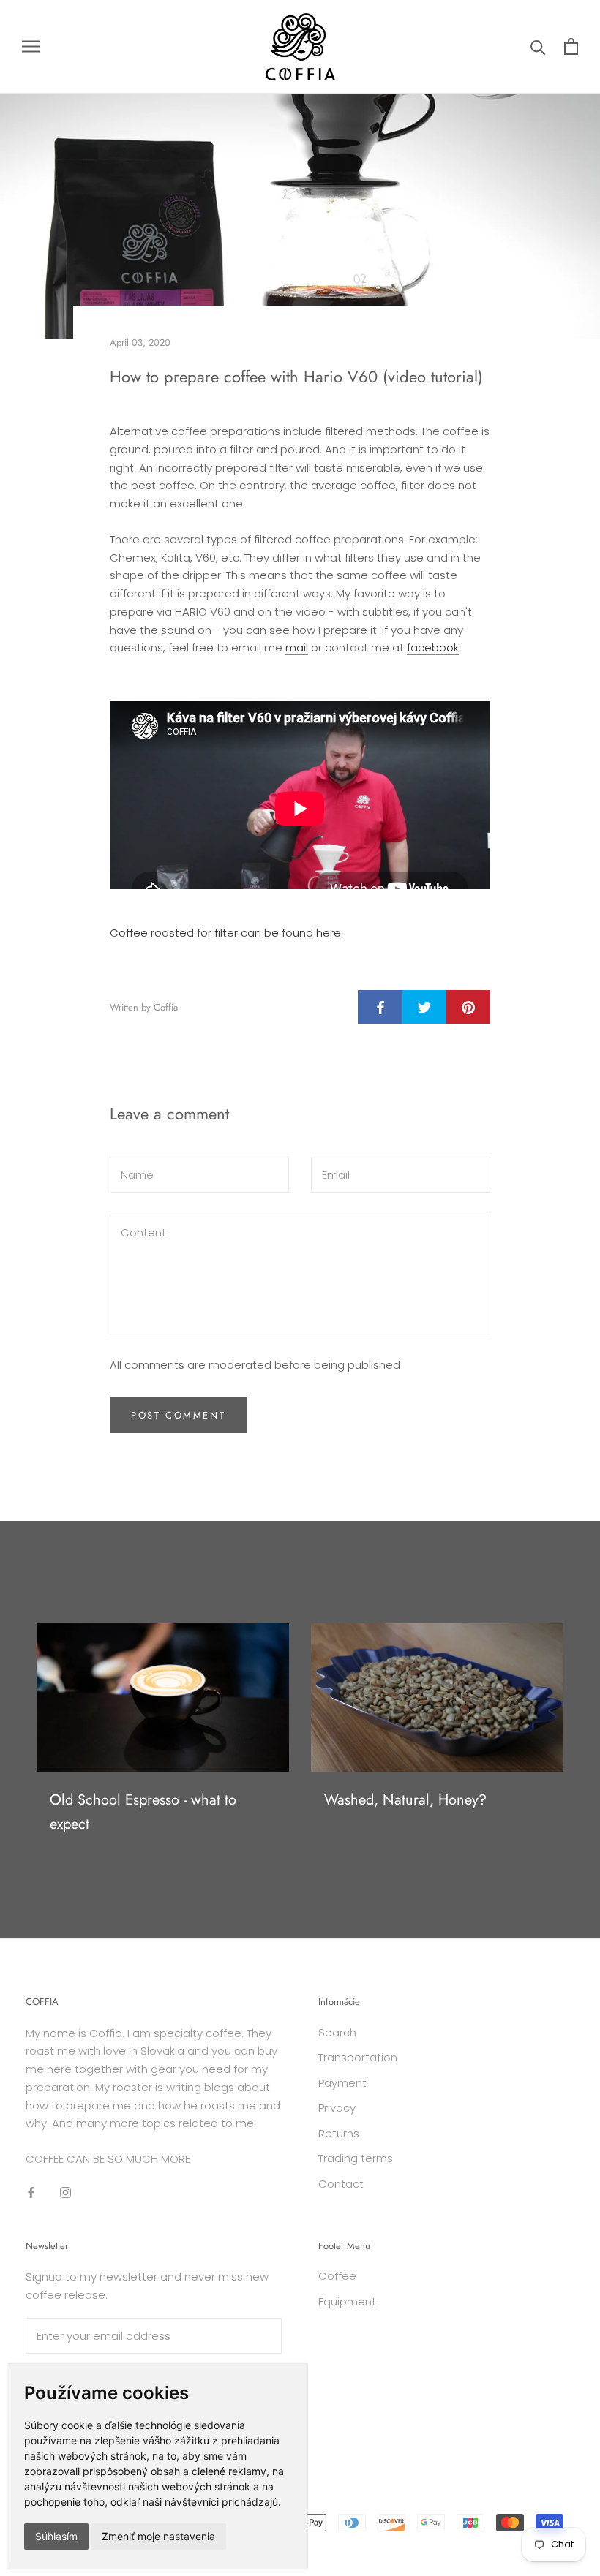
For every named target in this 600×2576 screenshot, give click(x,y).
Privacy (337, 2108)
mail (297, 647)
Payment (342, 2083)
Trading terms (356, 2158)
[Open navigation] (31, 46)
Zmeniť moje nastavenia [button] (158, 2536)
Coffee (337, 2276)
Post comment (178, 1415)
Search (337, 2032)
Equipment (347, 2301)
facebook (433, 647)
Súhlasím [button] (56, 2536)
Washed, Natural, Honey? (405, 1800)
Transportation (358, 2057)
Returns (339, 2133)
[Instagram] (65, 2192)
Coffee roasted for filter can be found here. (226, 933)
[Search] (538, 46)
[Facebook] (31, 2192)
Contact (341, 2184)
